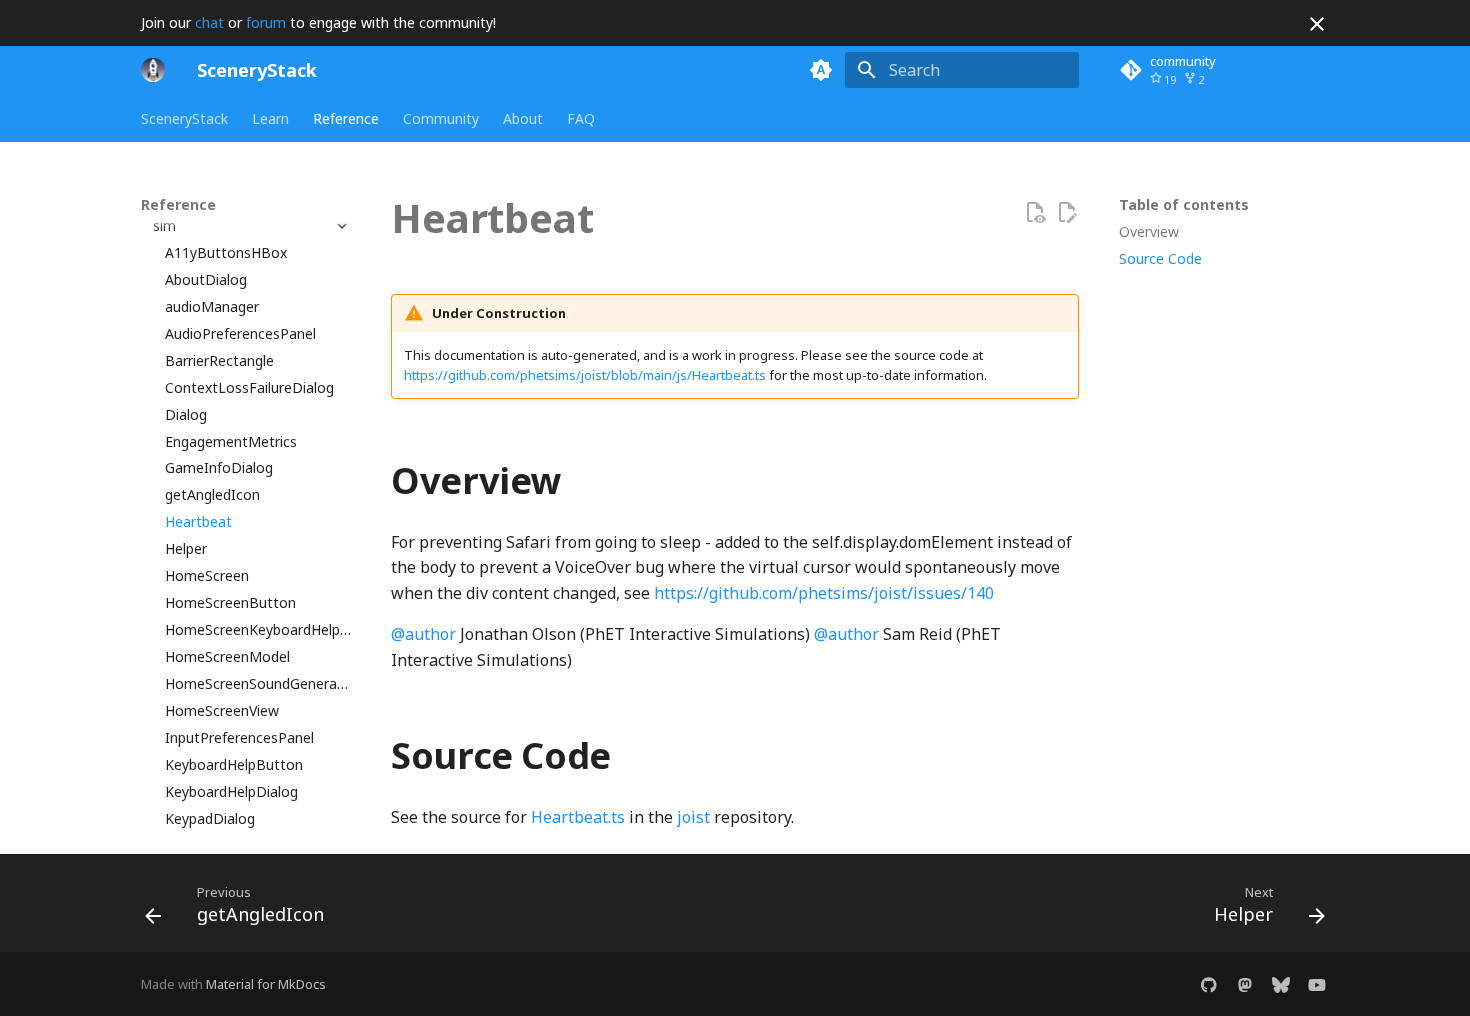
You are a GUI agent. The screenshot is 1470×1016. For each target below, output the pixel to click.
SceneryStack (184, 119)
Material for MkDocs (266, 984)
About (523, 119)
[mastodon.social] (1245, 984)
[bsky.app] (1281, 984)
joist (693, 817)
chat (209, 22)
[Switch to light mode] (821, 70)
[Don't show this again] (1317, 24)
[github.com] (1209, 984)
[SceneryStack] (153, 70)
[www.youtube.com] (1317, 984)
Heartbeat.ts (578, 817)
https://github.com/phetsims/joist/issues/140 (824, 593)
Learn (270, 119)
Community (441, 119)
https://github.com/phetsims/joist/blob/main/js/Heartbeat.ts (585, 375)
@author (423, 634)
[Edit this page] (1067, 213)
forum (266, 22)
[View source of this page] (1035, 213)
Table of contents (1184, 205)
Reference (346, 119)
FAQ (581, 119)
